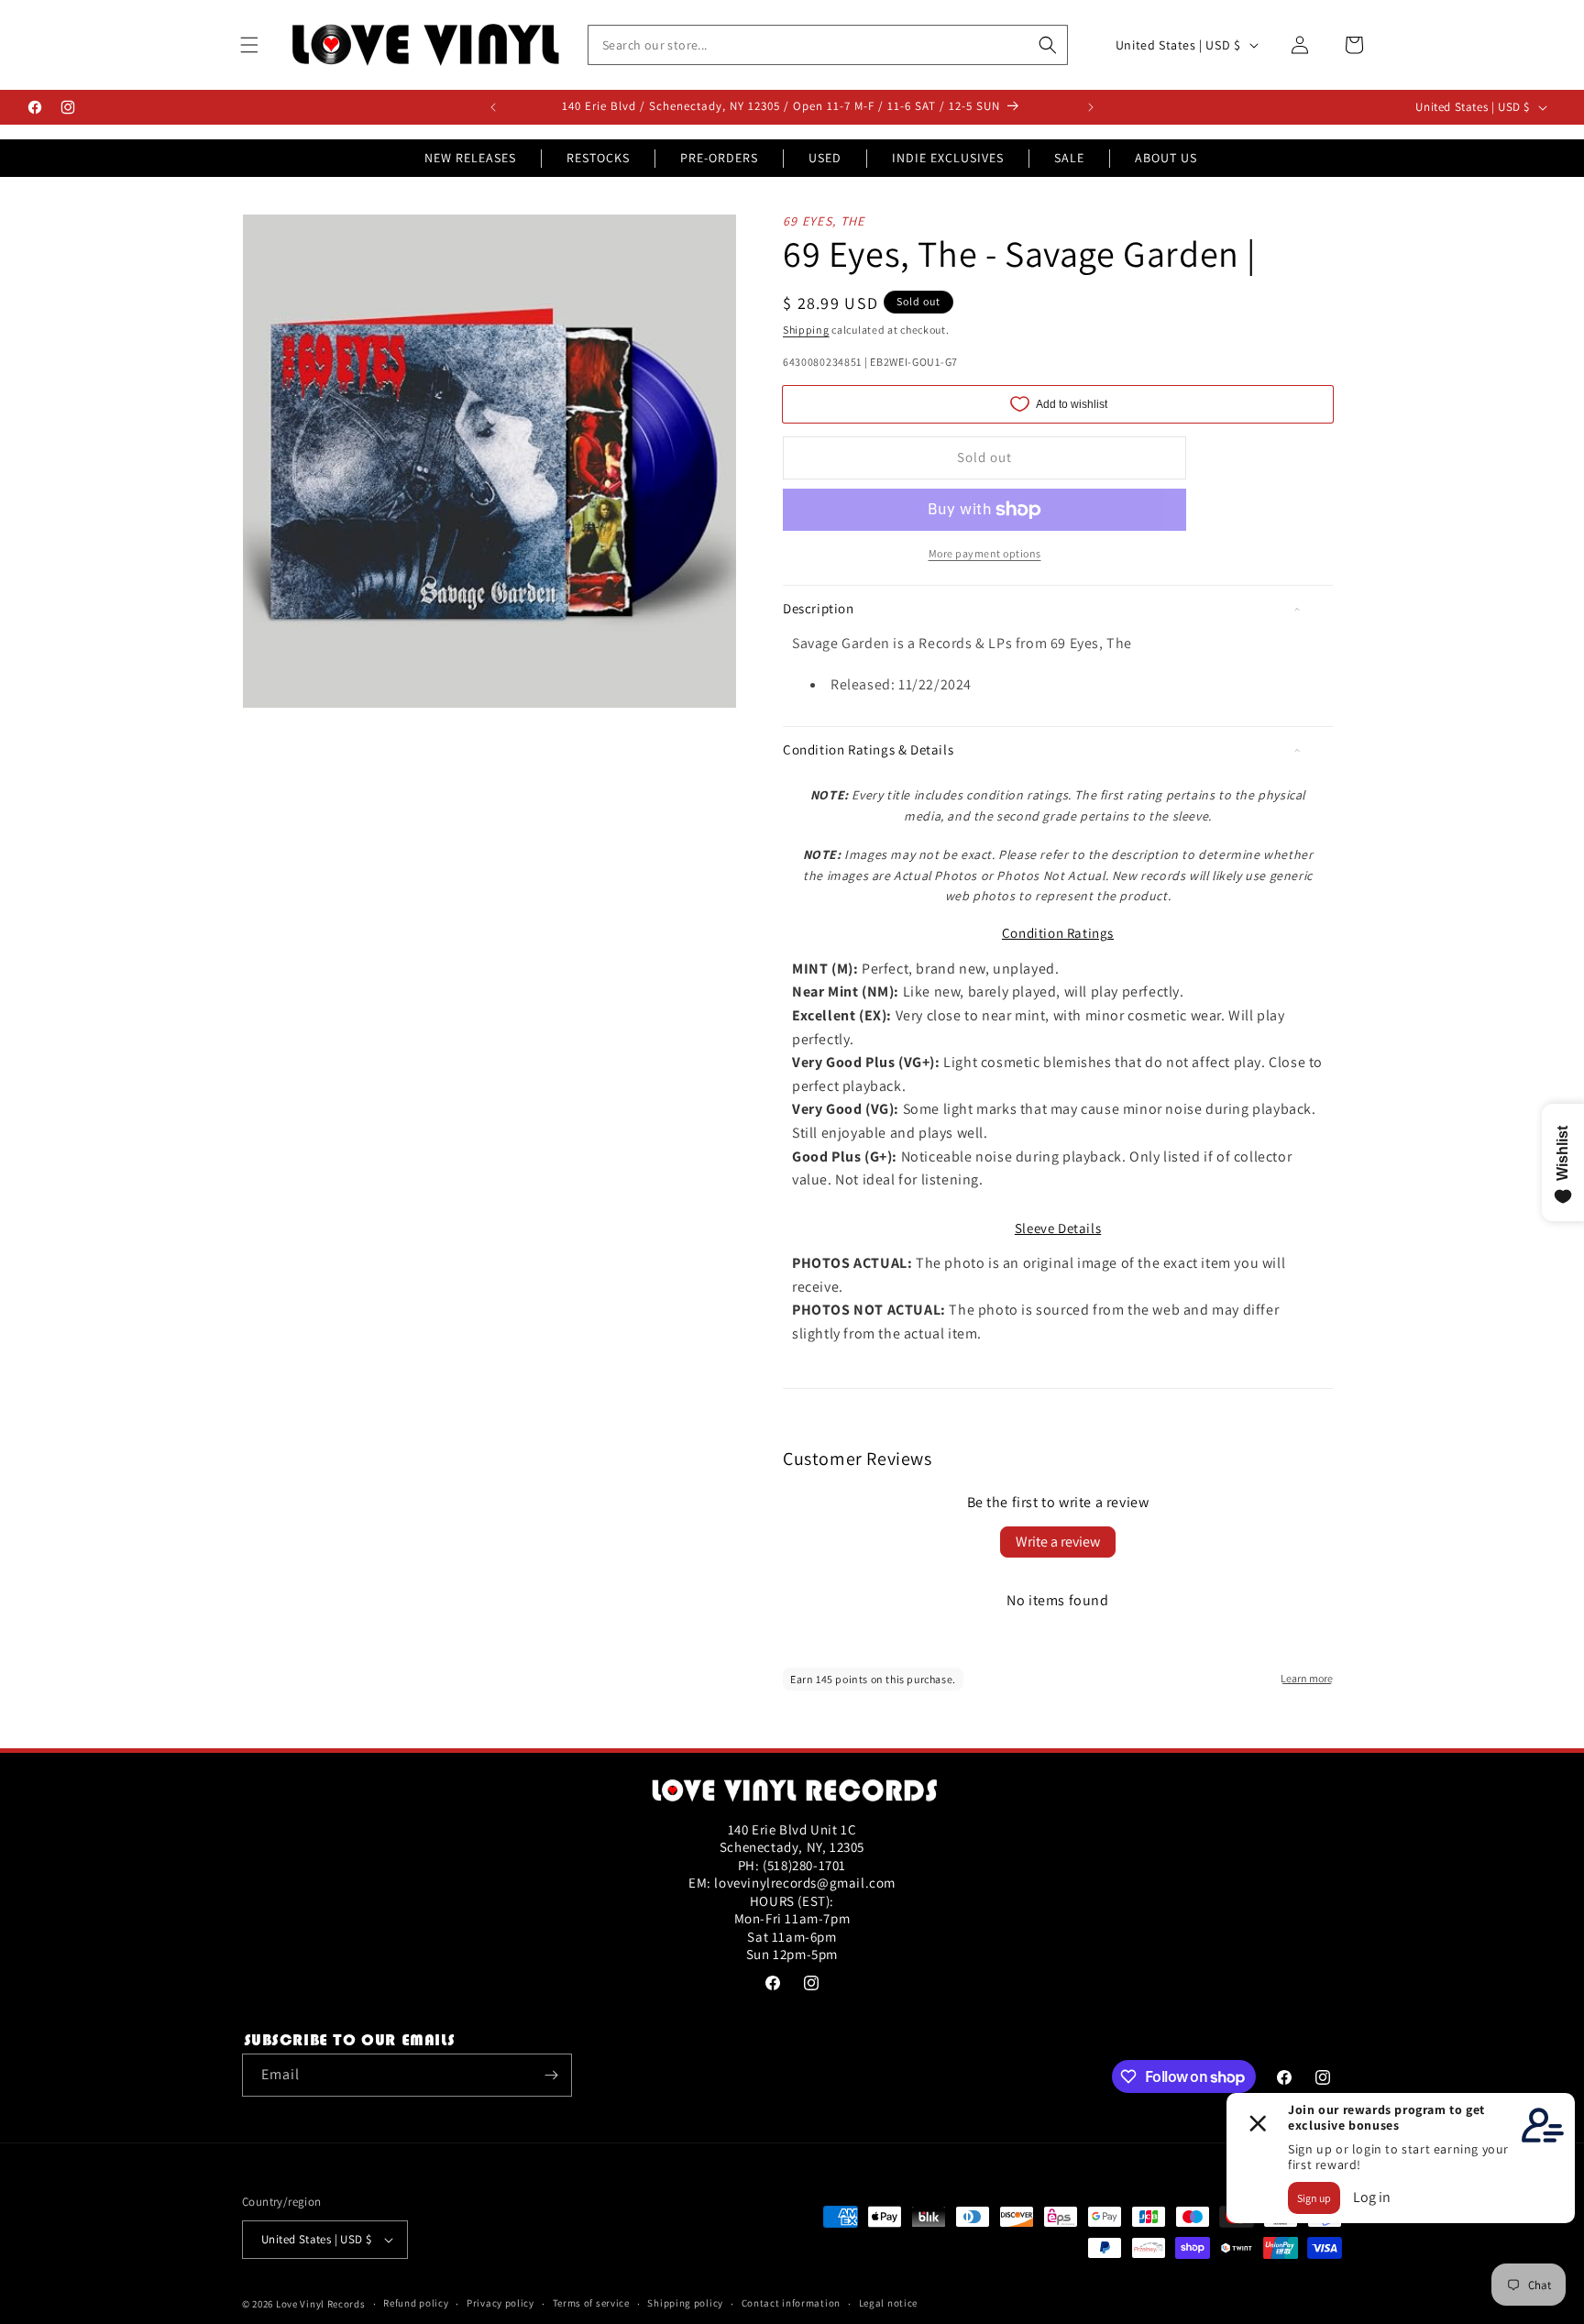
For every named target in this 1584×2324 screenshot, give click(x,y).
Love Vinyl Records (321, 2304)
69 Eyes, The (824, 221)
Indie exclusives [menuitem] (948, 158)
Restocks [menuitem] (598, 158)
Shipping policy (685, 2303)
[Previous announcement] (493, 107)
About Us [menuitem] (1166, 158)
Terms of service (591, 2303)
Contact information (791, 2303)
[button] (249, 45)
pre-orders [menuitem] (719, 158)
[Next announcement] (1091, 107)
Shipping (806, 330)
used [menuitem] (825, 158)
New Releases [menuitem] (470, 158)
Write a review (1058, 1542)
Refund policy (416, 2303)
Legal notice (888, 2303)
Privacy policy (500, 2303)
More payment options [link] (985, 553)
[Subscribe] (551, 2075)
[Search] (1048, 45)
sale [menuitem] (1069, 158)
